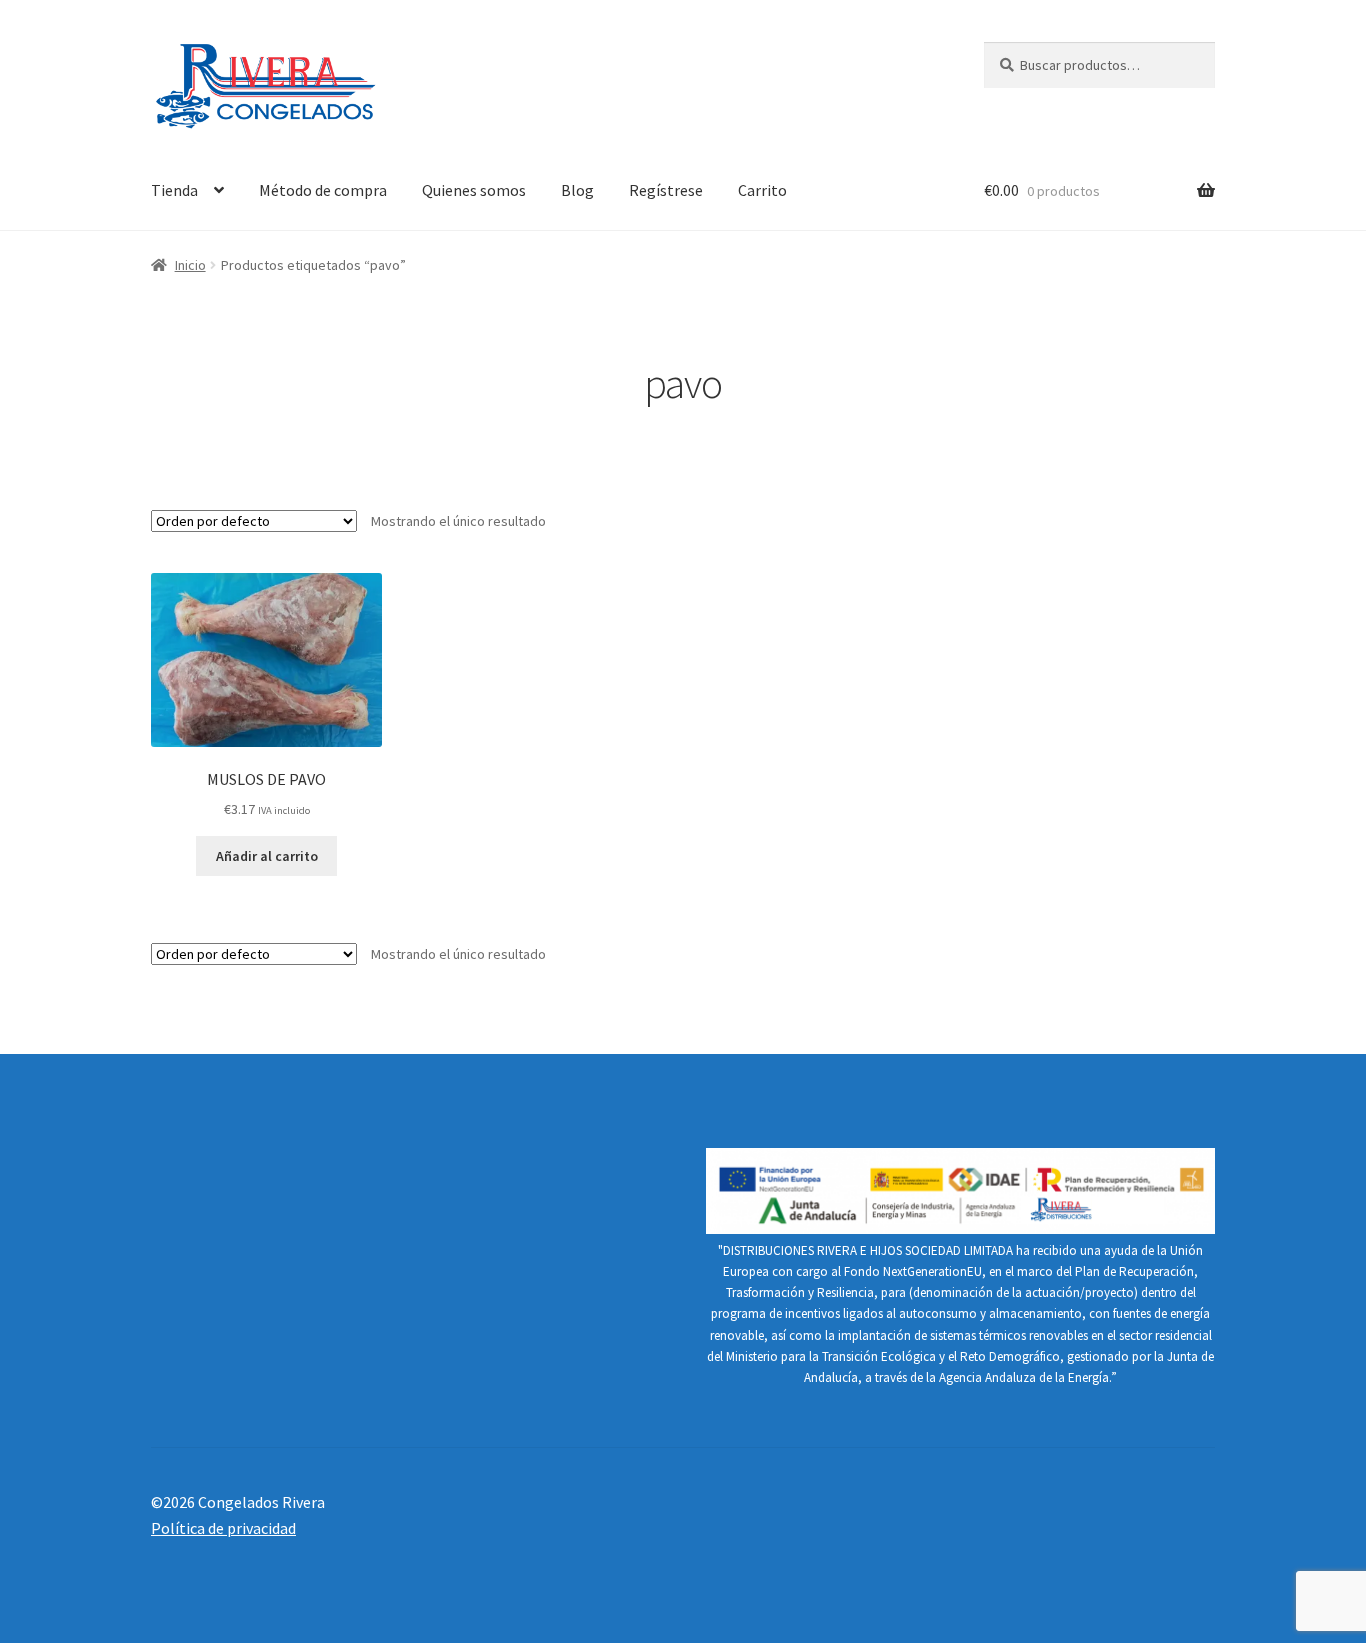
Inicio (190, 265)
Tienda (174, 190)
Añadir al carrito (267, 856)
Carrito (762, 190)
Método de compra (323, 190)
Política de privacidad (223, 1528)
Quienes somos (474, 190)
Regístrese (666, 190)
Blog (577, 190)
